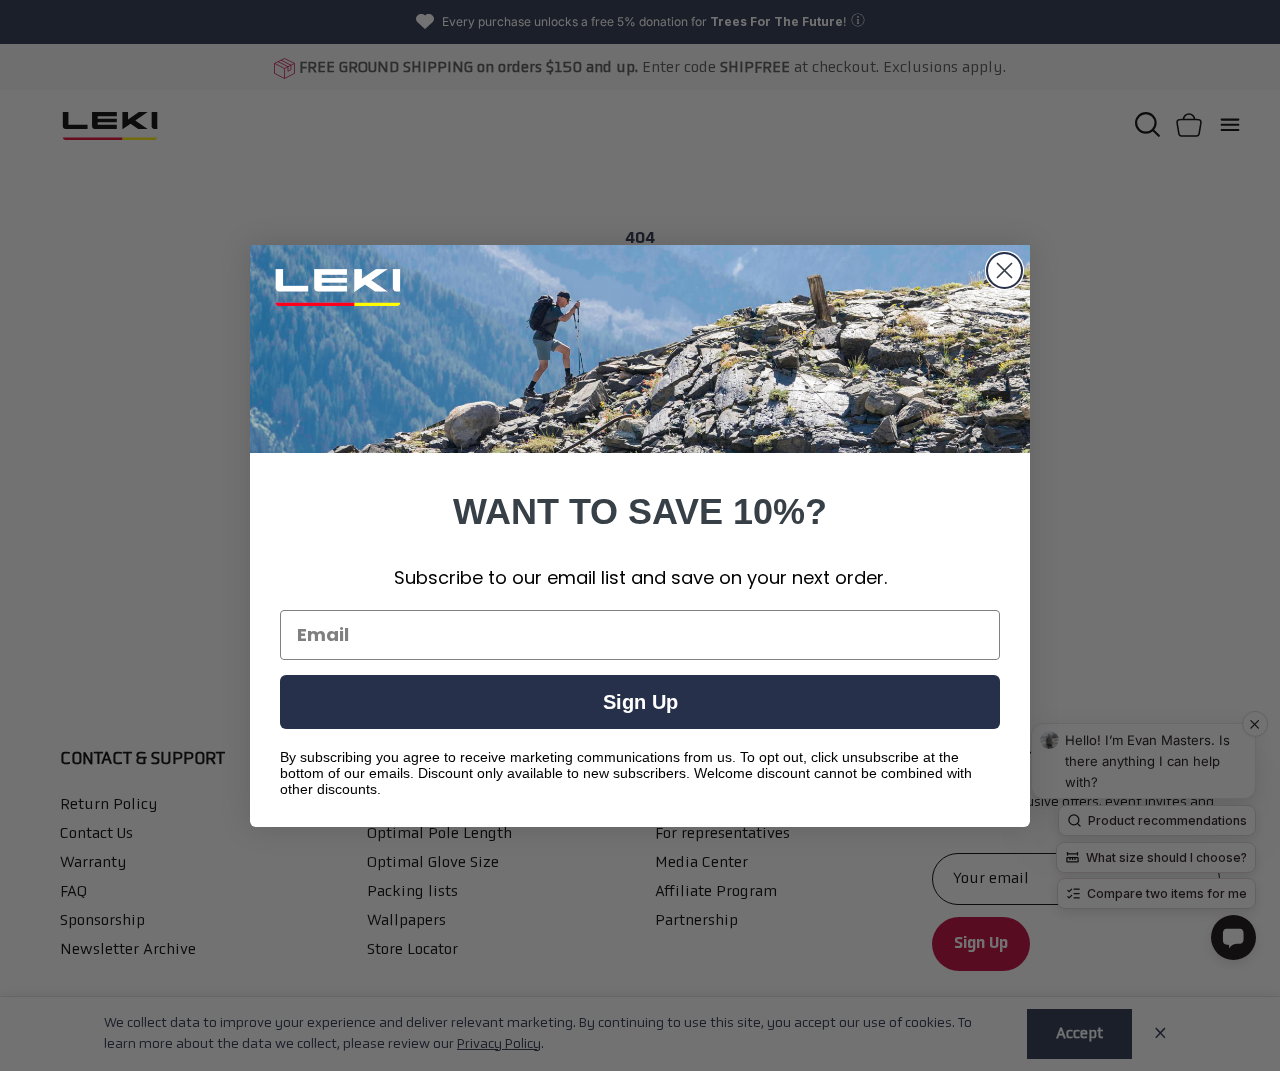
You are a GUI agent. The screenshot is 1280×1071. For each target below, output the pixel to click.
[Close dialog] (1004, 270)
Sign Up (640, 702)
